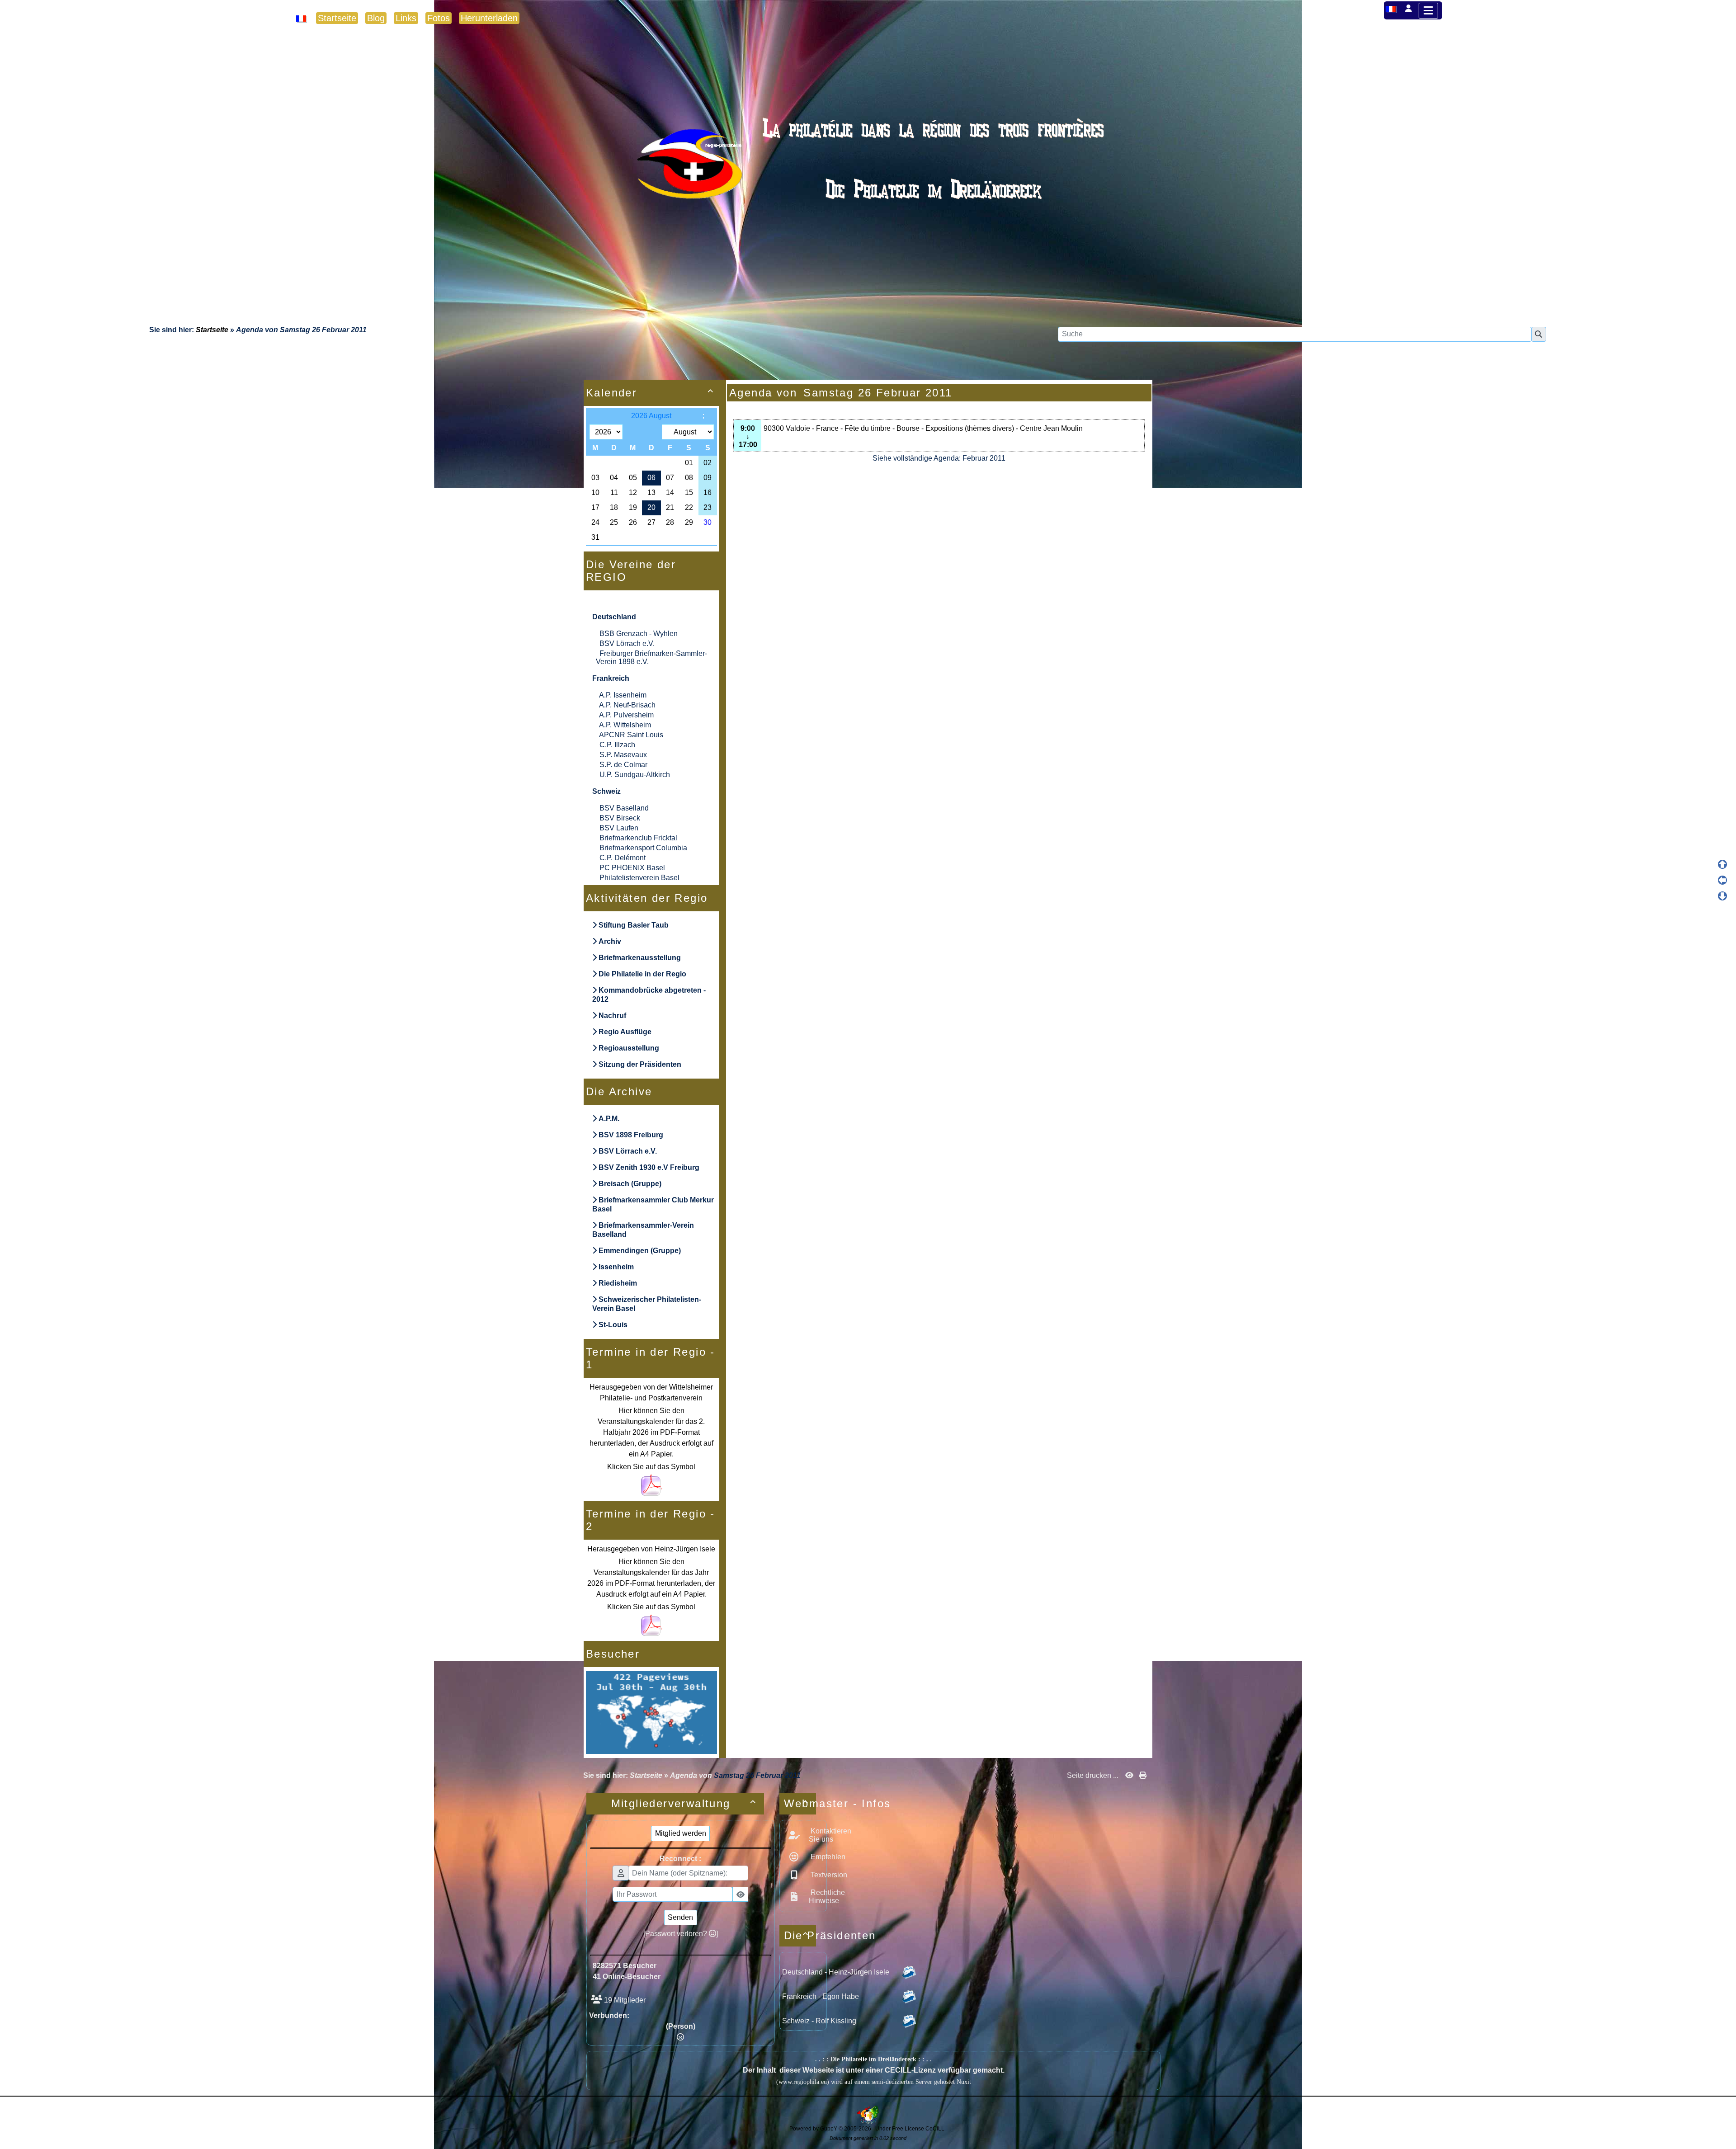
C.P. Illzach (617, 745)
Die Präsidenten (800, 1935)
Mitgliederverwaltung (684, 1803)
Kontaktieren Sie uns (830, 1835)
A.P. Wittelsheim (625, 725)
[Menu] (1428, 11)
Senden (680, 1917)
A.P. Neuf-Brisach (627, 705)
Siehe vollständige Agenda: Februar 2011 (939, 458)
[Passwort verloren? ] (681, 1934)
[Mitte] (1722, 880)
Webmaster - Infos (800, 1803)
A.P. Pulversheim (626, 715)
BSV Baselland (624, 808)
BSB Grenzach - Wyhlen (639, 634)
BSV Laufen (619, 828)
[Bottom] (1722, 896)
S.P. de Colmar (623, 765)
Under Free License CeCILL (910, 2129)
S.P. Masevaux (623, 755)
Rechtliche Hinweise (827, 1897)
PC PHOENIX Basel (632, 868)
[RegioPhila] (868, 183)
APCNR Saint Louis (631, 735)
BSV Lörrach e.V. (627, 643)
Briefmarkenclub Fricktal (638, 838)
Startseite (212, 330)
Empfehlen (827, 1857)
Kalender (650, 393)
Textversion (828, 1875)
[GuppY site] (868, 2122)
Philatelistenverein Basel (639, 878)
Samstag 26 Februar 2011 (323, 330)
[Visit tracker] (651, 1712)
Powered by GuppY (814, 2129)
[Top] (1722, 864)
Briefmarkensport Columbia (643, 848)
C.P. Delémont (623, 858)
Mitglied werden (681, 1833)
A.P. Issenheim (623, 695)
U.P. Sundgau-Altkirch (635, 775)
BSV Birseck (620, 818)
